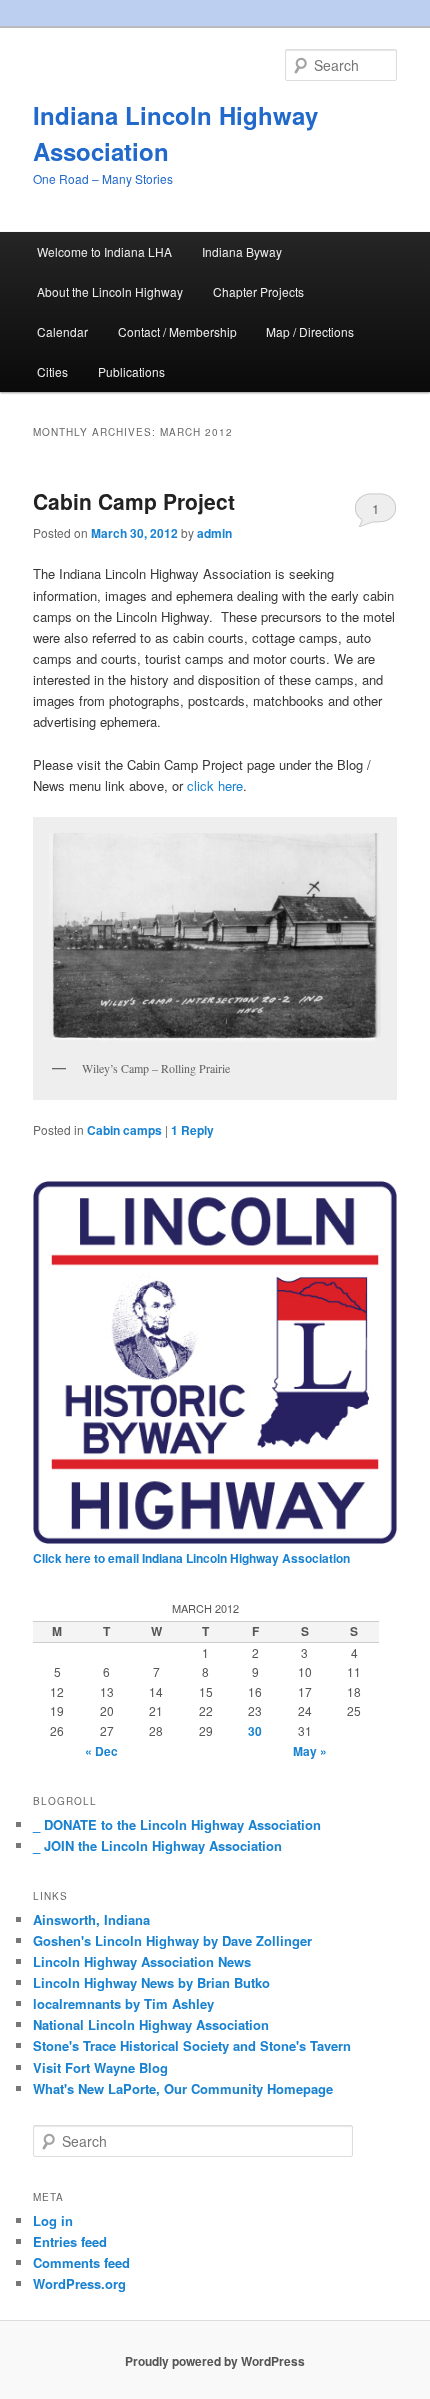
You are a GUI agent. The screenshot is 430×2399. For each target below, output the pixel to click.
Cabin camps (124, 1130)
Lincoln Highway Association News (142, 1961)
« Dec (101, 1751)
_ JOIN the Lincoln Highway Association (157, 1845)
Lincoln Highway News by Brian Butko (151, 1982)
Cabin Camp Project (134, 501)
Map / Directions (310, 331)
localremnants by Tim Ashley (123, 2003)
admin (214, 533)
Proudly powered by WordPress (215, 2361)
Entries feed (70, 2241)
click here (213, 785)
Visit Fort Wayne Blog (100, 2067)
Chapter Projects (258, 291)
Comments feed (81, 2262)
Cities (52, 371)
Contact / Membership (177, 331)
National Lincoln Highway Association (151, 2024)
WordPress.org (79, 2283)
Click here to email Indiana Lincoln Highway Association (191, 1558)
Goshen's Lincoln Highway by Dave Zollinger (172, 1940)
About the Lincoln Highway (110, 291)
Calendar (62, 331)
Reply (192, 1130)
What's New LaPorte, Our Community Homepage (183, 2088)
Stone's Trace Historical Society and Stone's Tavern (192, 2045)
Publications (131, 371)
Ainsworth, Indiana (91, 1919)
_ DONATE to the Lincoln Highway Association (177, 1824)
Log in (53, 2220)
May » (310, 1751)
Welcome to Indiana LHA (104, 251)
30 (255, 1731)
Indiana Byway (242, 251)
